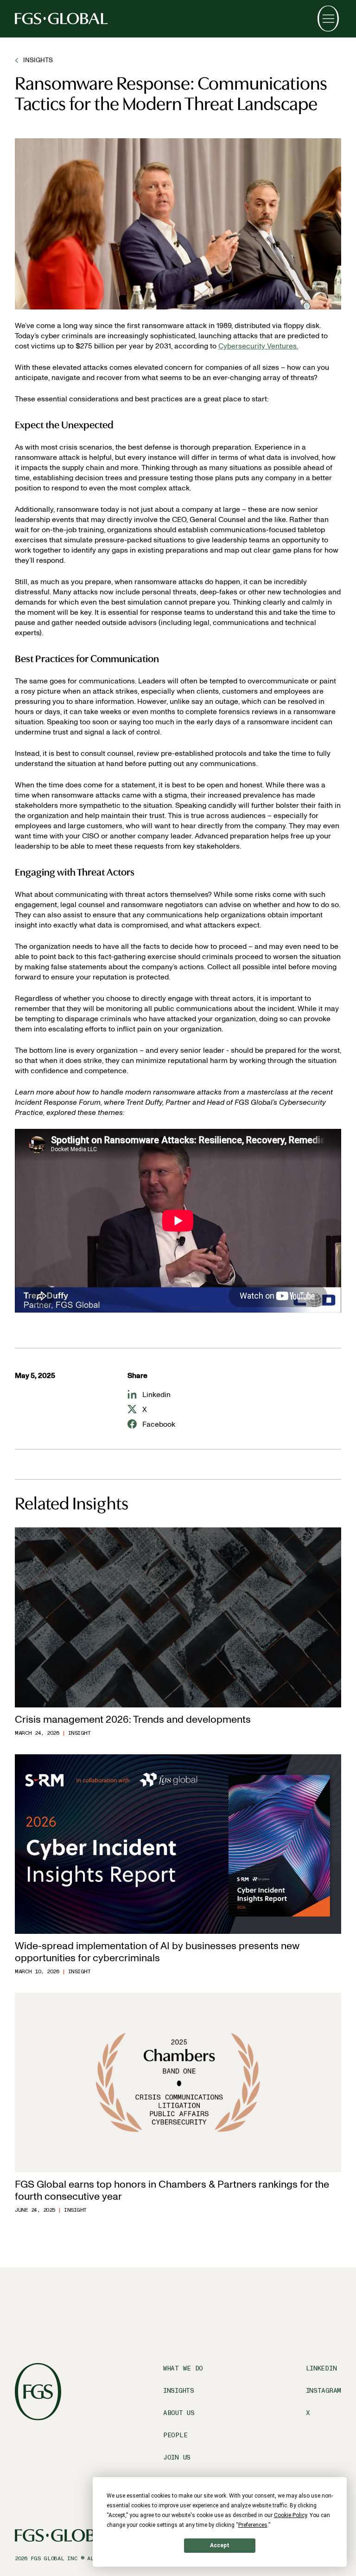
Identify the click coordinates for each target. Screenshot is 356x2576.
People (175, 2435)
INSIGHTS (38, 60)
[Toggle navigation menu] (328, 19)
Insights (179, 2391)
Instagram (324, 2391)
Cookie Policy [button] (290, 2515)
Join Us (177, 2457)
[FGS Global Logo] (61, 19)
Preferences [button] (253, 2525)
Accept (220, 2545)
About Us (179, 2413)
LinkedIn (321, 2368)
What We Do (183, 2368)
